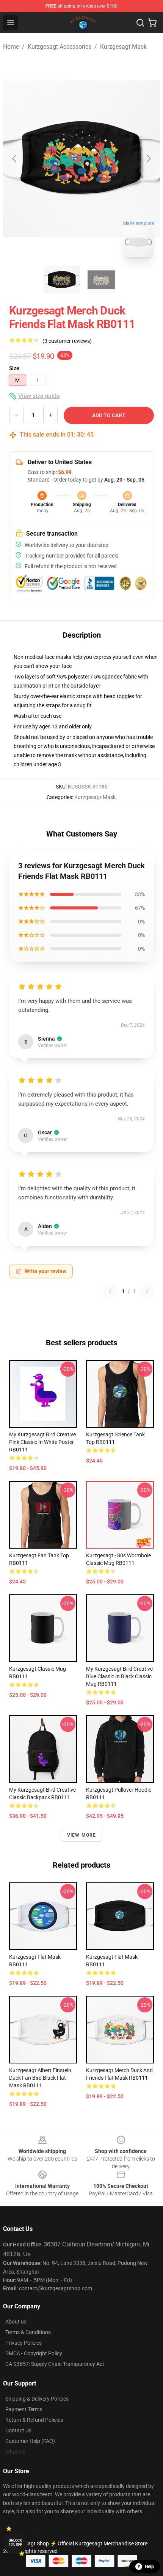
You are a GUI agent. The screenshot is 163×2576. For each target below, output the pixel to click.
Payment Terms (24, 2409)
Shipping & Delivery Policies (37, 2399)
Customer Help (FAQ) (30, 2441)
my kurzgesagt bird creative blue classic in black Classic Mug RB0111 (119, 1676)
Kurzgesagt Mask (123, 47)
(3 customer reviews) (67, 341)
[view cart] (152, 23)
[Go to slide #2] (101, 280)
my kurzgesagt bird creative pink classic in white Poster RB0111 (42, 1442)
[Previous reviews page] (110, 1291)
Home (11, 47)
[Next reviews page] (147, 1291)
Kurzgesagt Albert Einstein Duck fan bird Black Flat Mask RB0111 (40, 2078)
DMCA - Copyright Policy (34, 2353)
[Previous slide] (15, 159)
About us (16, 2322)
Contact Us (18, 2430)
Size (14, 368)
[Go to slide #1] (62, 280)
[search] (140, 23)
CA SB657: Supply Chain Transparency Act (55, 2364)
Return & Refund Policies (34, 2420)
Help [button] (149, 2567)
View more (82, 1835)
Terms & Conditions (28, 2332)
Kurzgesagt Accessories (60, 47)
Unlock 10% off (15, 2543)
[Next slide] (148, 159)
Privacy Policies (24, 2343)
